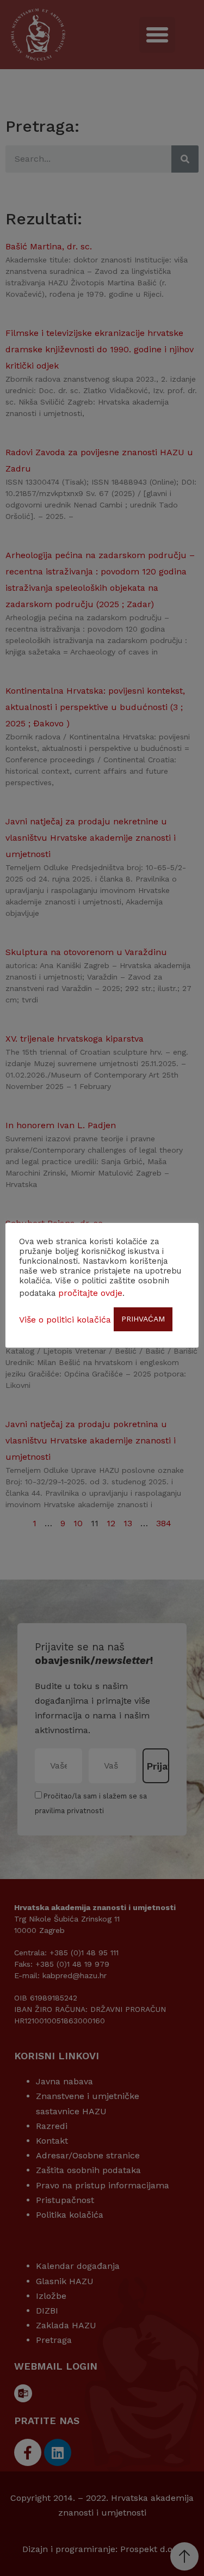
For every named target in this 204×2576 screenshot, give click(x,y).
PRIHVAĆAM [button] (143, 1319)
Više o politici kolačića (65, 1320)
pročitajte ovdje (90, 1293)
